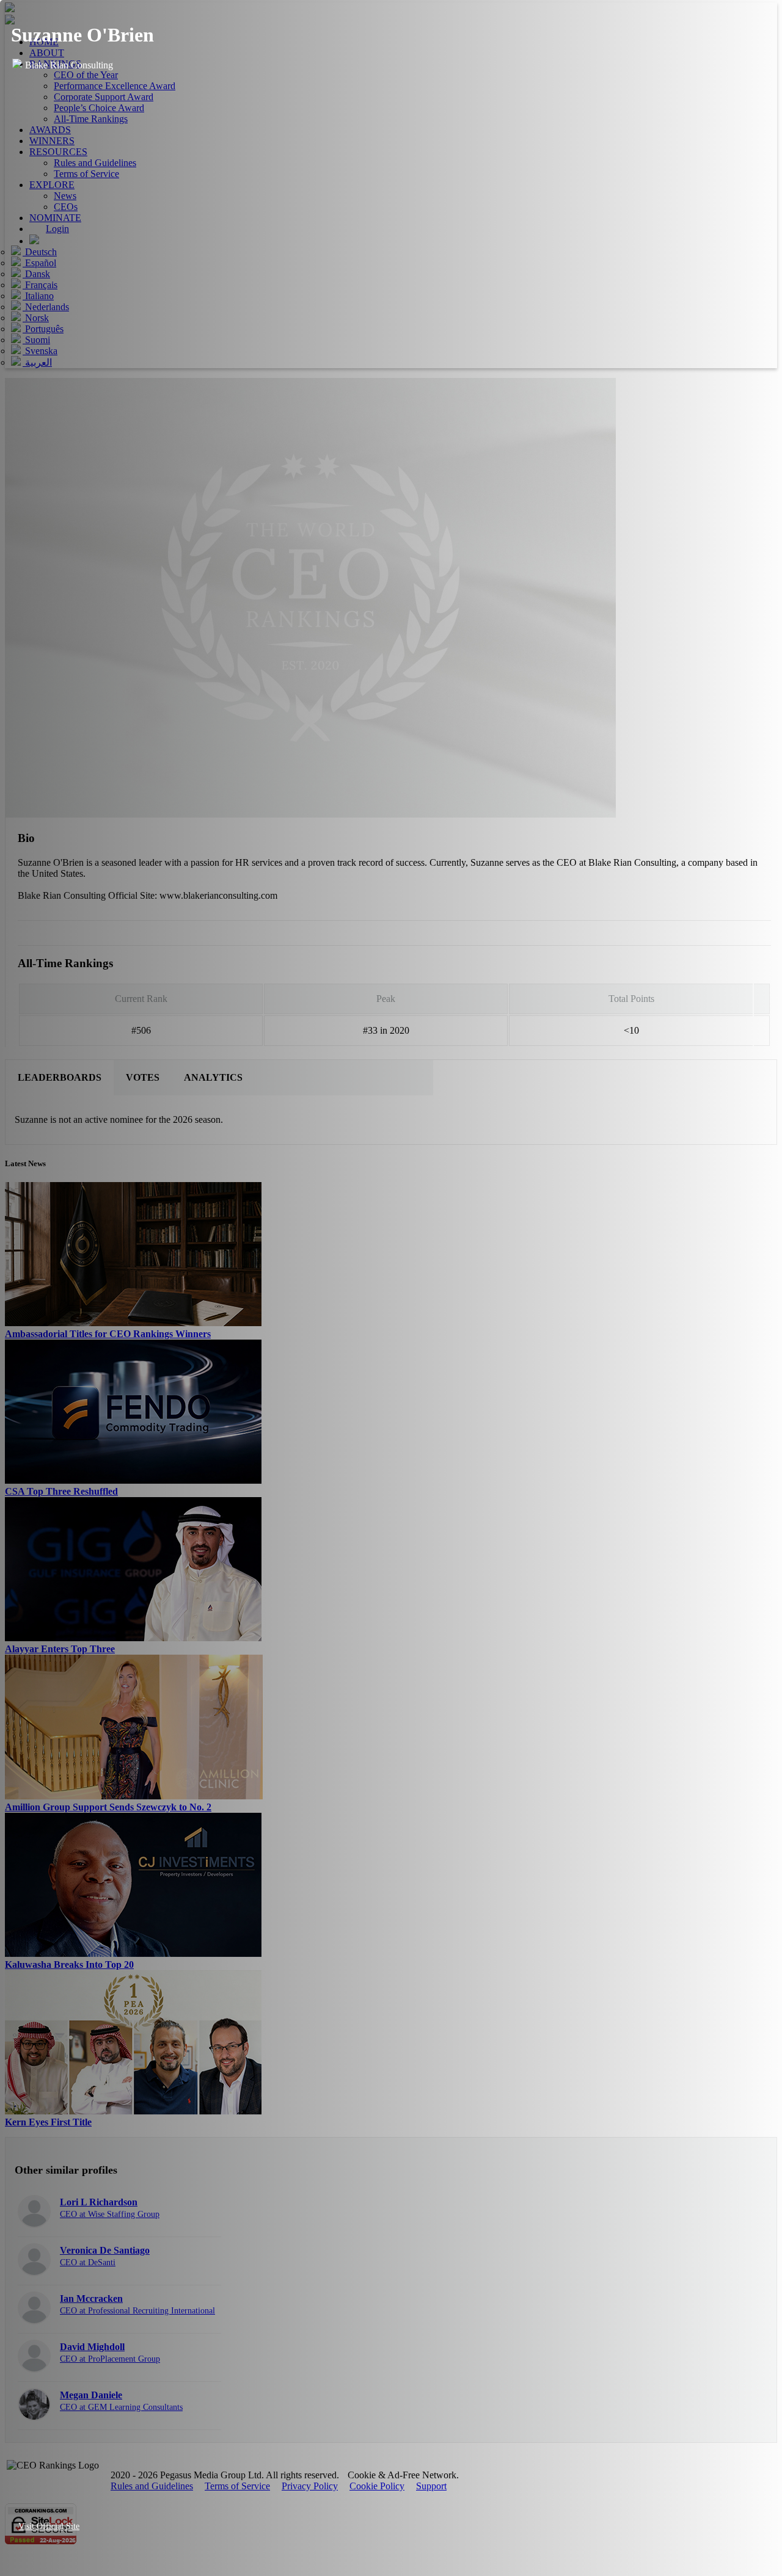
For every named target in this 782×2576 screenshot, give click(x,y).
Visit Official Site (49, 2526)
